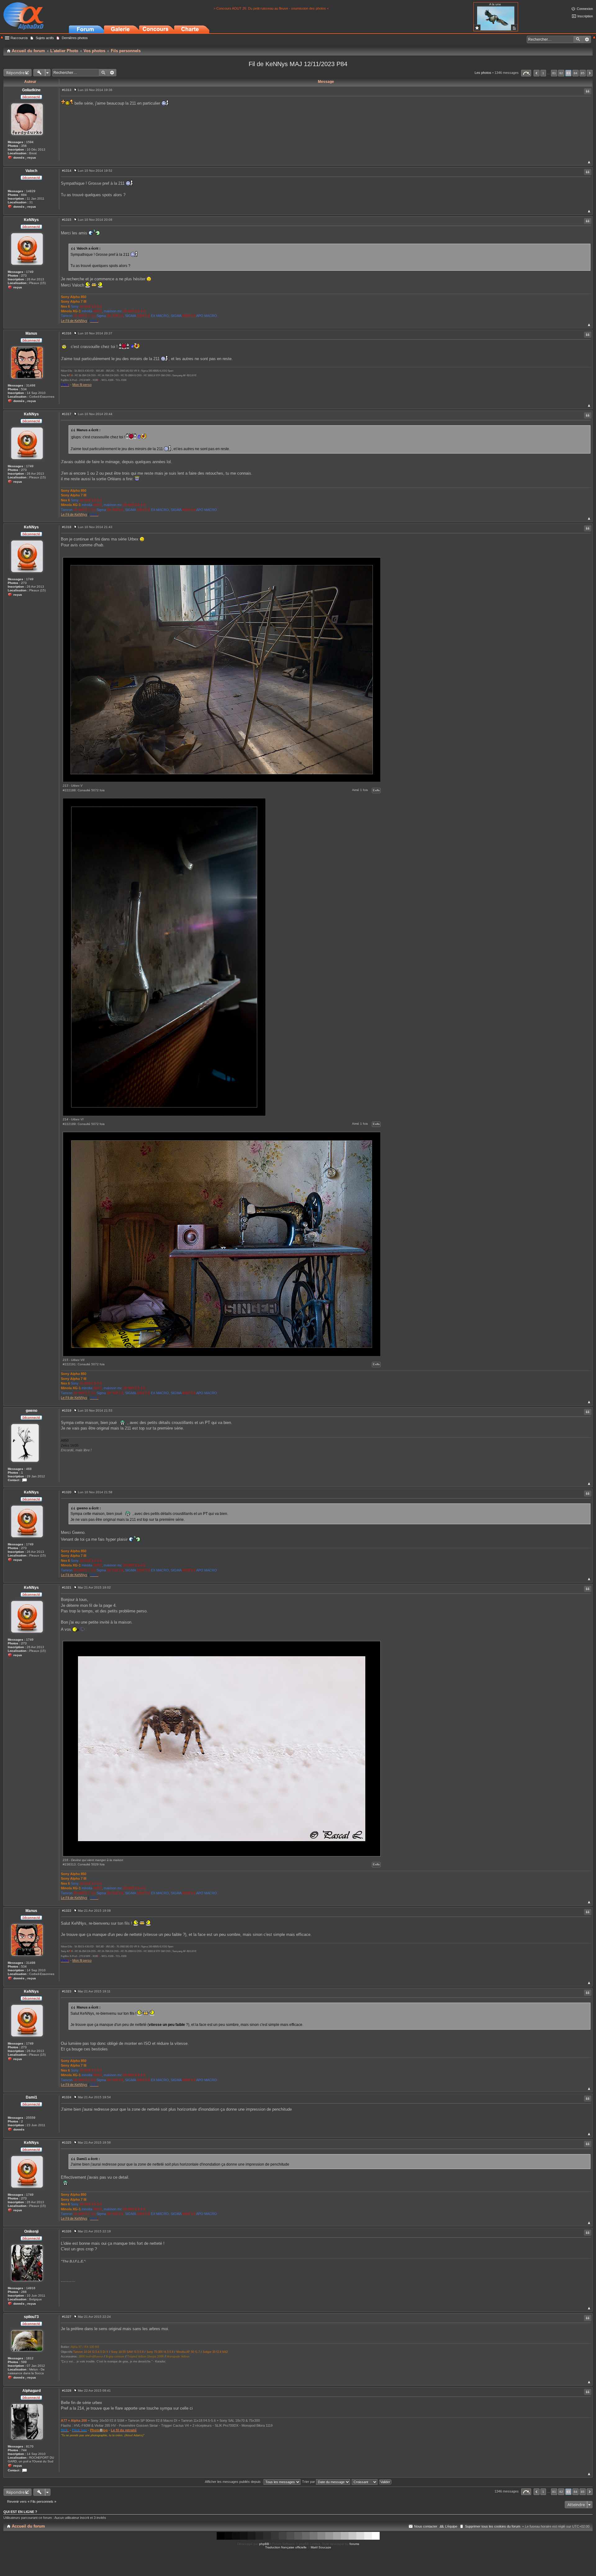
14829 (31, 191)
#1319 (67, 1410)
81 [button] (554, 73)
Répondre (15, 73)
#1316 (67, 333)
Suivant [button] (590, 73)
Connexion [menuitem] (585, 9)
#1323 (67, 1991)
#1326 (67, 2231)
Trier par (309, 2482)
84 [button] (576, 73)
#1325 (67, 2142)
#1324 (67, 2097)
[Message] (75, 90)
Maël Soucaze (321, 2547)
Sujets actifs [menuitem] (45, 38)
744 (24, 2450)
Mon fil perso (82, 385)
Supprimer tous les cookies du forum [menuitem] (493, 2526)
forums (354, 2544)
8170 (30, 2446)
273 (24, 276)
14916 (31, 2288)
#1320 (67, 1492)
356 (24, 146)
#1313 (67, 90)
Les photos (483, 73)
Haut (589, 162)
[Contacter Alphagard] (25, 2470)
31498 (31, 385)
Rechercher (578, 39)
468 (29, 1469)
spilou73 (31, 2317)
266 (24, 2292)
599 (24, 2362)
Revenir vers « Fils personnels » (32, 2501)
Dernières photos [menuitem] (75, 38)
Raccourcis (19, 38)
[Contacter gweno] (25, 1480)
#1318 (67, 527)
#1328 (67, 2391)
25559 (31, 2118)
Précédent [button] (537, 73)
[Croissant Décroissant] (365, 2482)
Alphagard (32, 2391)
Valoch (31, 171)
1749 (30, 272)
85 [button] (583, 73)
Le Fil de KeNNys (74, 321)
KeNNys (31, 220)
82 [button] (561, 73)
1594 (30, 142)
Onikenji (31, 2231)
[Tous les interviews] (514, 28)
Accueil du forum (28, 2526)
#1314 (67, 171)
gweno (32, 1411)
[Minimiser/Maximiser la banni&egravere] (2, 38)
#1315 (67, 220)
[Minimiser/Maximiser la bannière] (594, 38)
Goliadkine (31, 90)
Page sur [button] (526, 73)
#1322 (67, 1911)
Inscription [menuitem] (585, 16)
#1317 (67, 414)
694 (24, 195)
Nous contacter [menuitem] (426, 2526)
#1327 (67, 2317)
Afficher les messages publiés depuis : (234, 2482)
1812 (30, 2358)
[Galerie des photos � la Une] (477, 28)
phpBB (264, 2544)
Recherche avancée (587, 39)
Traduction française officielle (286, 2547)
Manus (31, 333)
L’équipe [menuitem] (451, 2526)
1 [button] (543, 73)
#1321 (67, 1587)
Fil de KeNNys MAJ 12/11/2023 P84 (298, 64)
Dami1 (32, 2097)
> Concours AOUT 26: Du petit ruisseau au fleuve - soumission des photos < (271, 8)
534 (24, 389)
